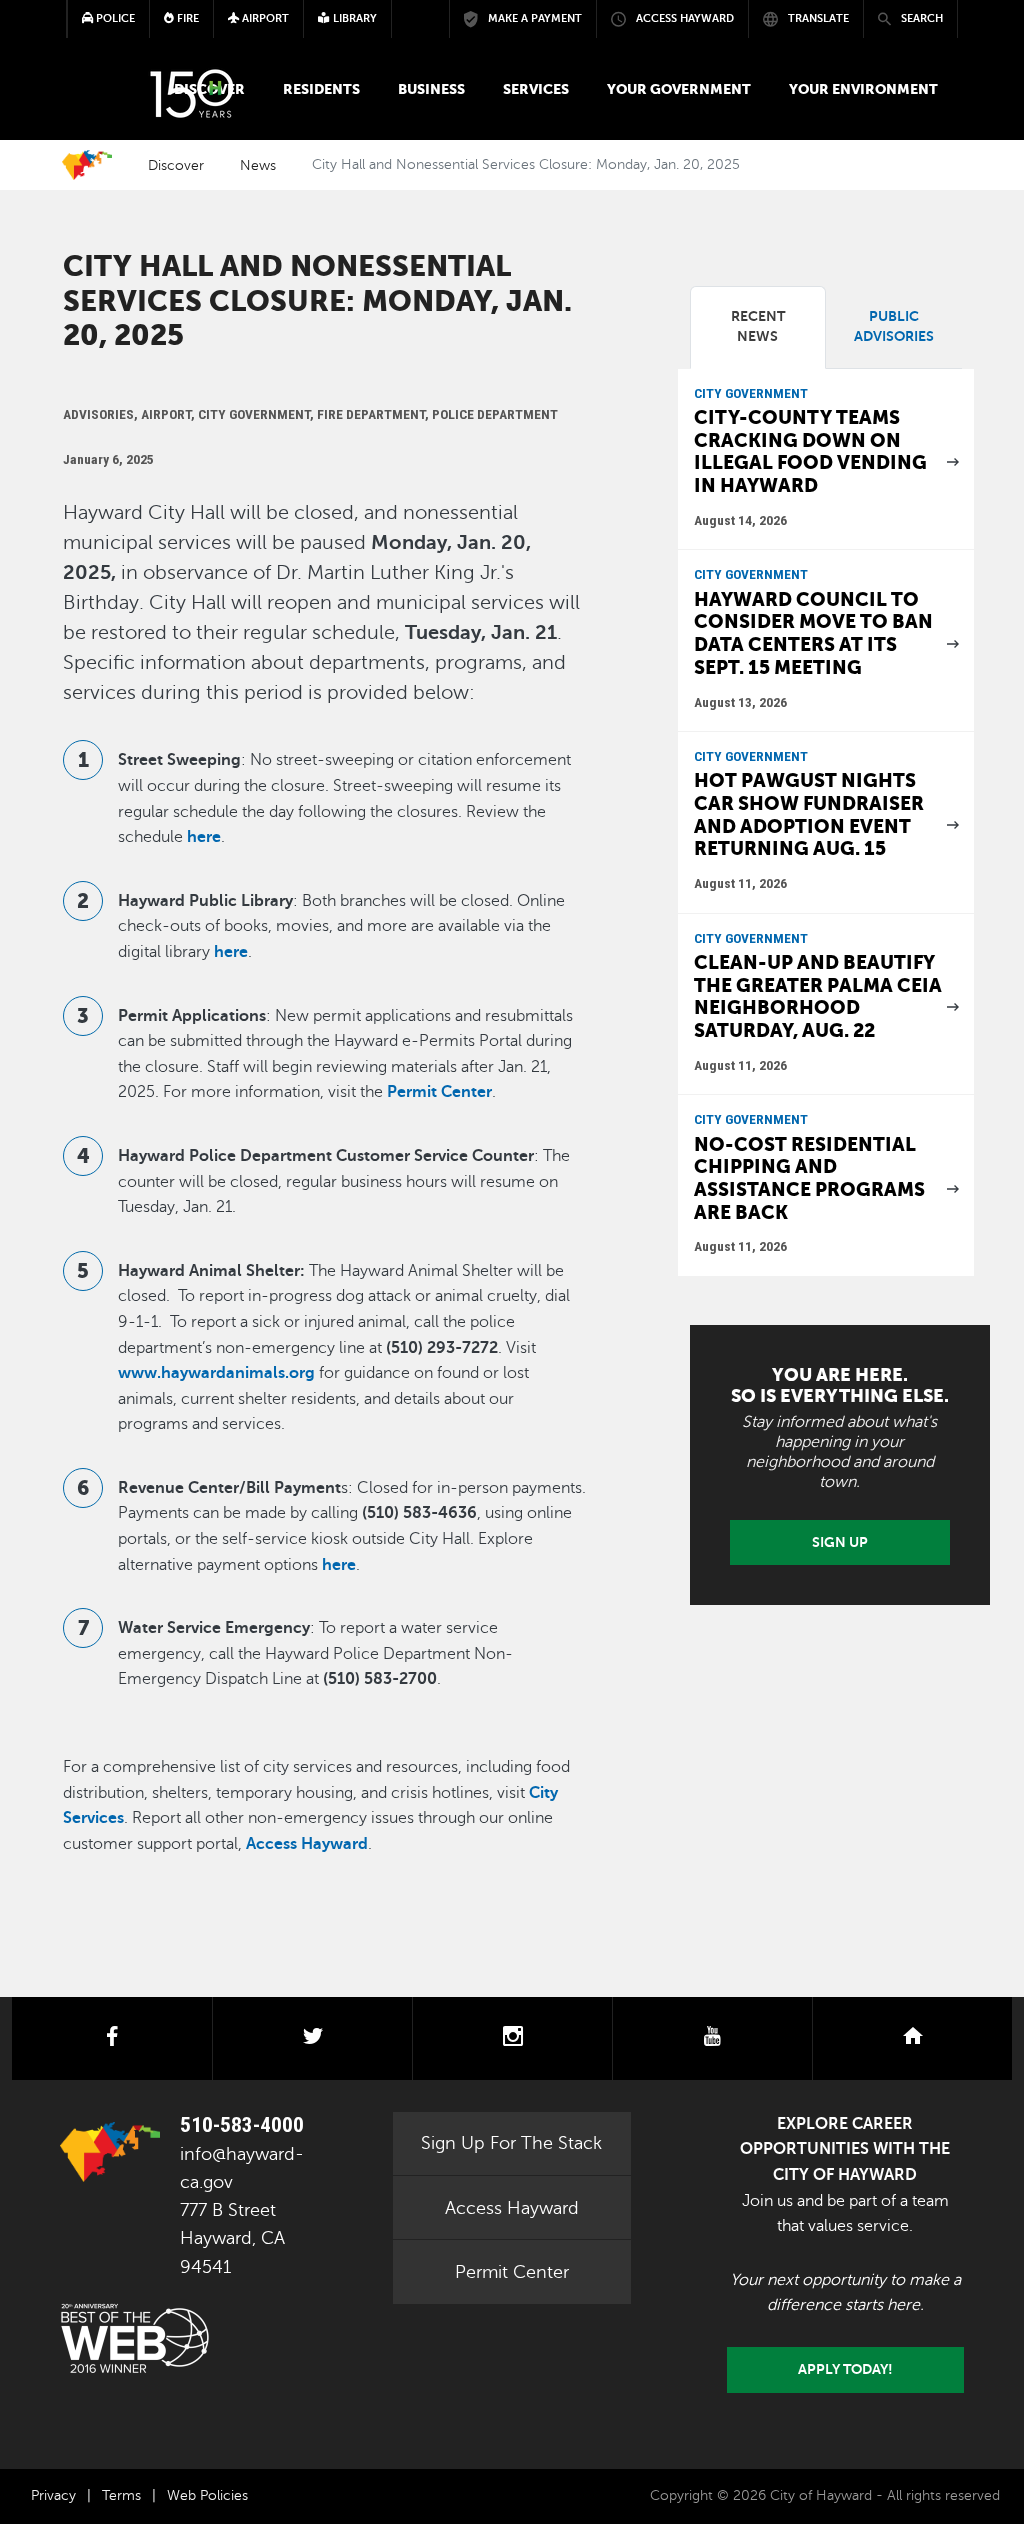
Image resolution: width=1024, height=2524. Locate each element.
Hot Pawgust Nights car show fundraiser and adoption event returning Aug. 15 (809, 814)
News (258, 165)
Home (87, 165)
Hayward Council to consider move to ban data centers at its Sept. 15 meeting (813, 633)
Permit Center (512, 2272)
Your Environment (863, 89)
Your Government (679, 89)
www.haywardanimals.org (216, 1373)
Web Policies (207, 2495)
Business (431, 89)
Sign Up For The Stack (511, 2143)
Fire (186, 18)
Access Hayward (512, 2208)
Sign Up (840, 1542)
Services (536, 89)
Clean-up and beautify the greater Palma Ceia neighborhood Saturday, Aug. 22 (818, 996)
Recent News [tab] (758, 326)
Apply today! (845, 2369)
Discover (176, 165)
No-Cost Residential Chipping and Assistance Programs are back (809, 1178)
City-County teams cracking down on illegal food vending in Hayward (810, 451)
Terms (121, 2495)
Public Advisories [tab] (894, 326)
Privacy (53, 2495)
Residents (321, 89)
